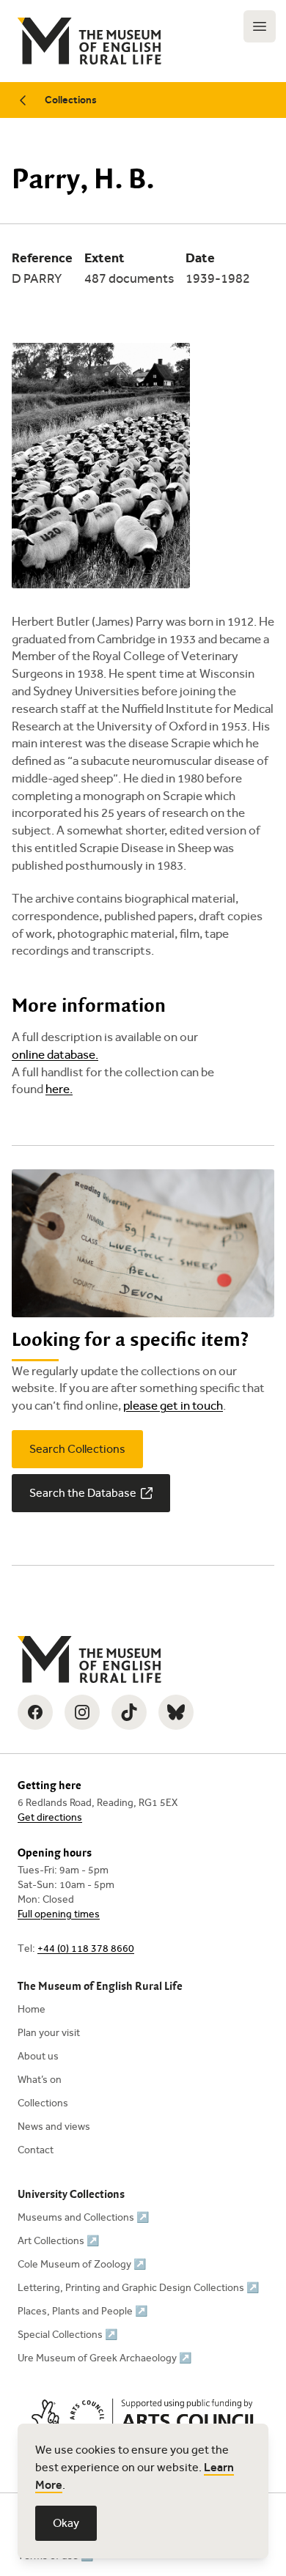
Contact (36, 2150)
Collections (71, 100)
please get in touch (173, 1406)
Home (32, 2009)
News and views (54, 2127)
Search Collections (77, 1449)
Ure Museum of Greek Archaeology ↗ (104, 2358)
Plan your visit (49, 2033)
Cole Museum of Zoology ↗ (82, 2264)
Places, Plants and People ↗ (82, 2311)
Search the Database (83, 1493)
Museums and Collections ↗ (83, 2217)
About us (38, 2056)
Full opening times (59, 1914)
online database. (55, 1055)
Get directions (50, 1817)
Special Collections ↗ (67, 2335)
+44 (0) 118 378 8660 (86, 1948)
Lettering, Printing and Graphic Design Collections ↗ (138, 2288)
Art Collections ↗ (58, 2241)
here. (59, 1089)
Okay (66, 2523)
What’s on (40, 2080)
